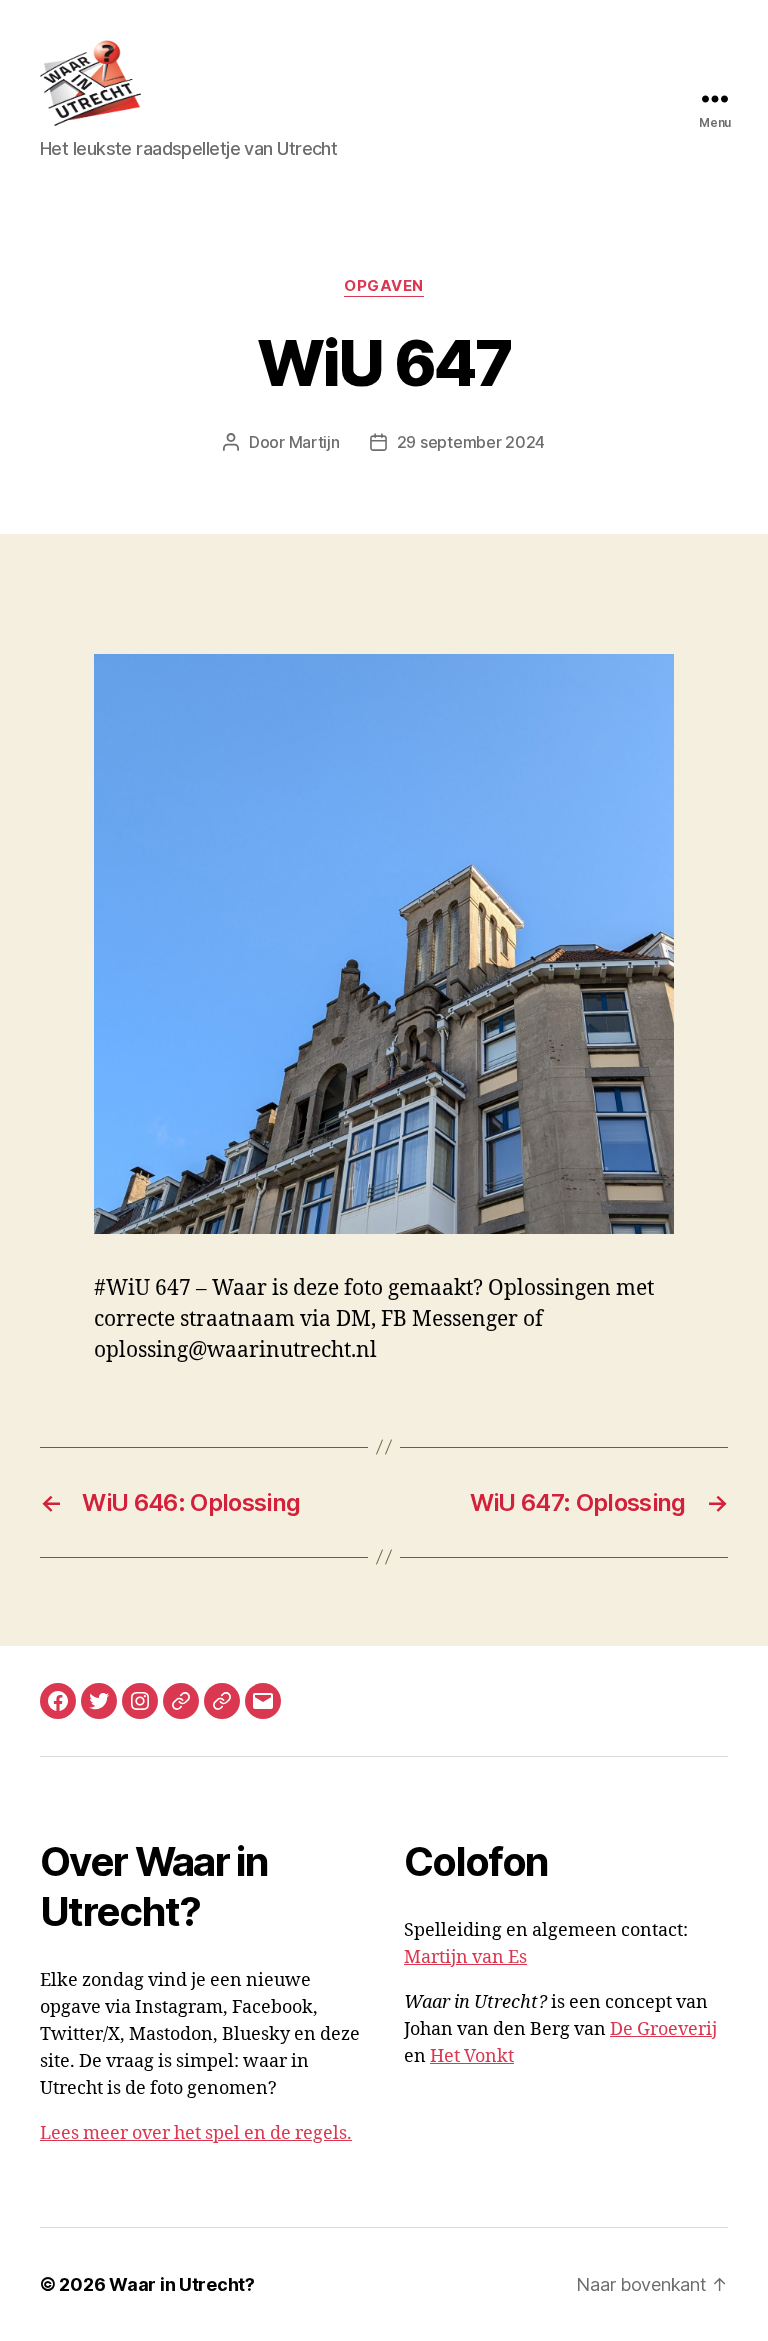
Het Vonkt (472, 2056)
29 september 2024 (471, 442)
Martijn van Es (465, 1957)
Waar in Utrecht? (182, 2284)
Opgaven (384, 286)
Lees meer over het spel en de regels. (196, 2133)
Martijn (314, 442)
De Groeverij (663, 2029)
